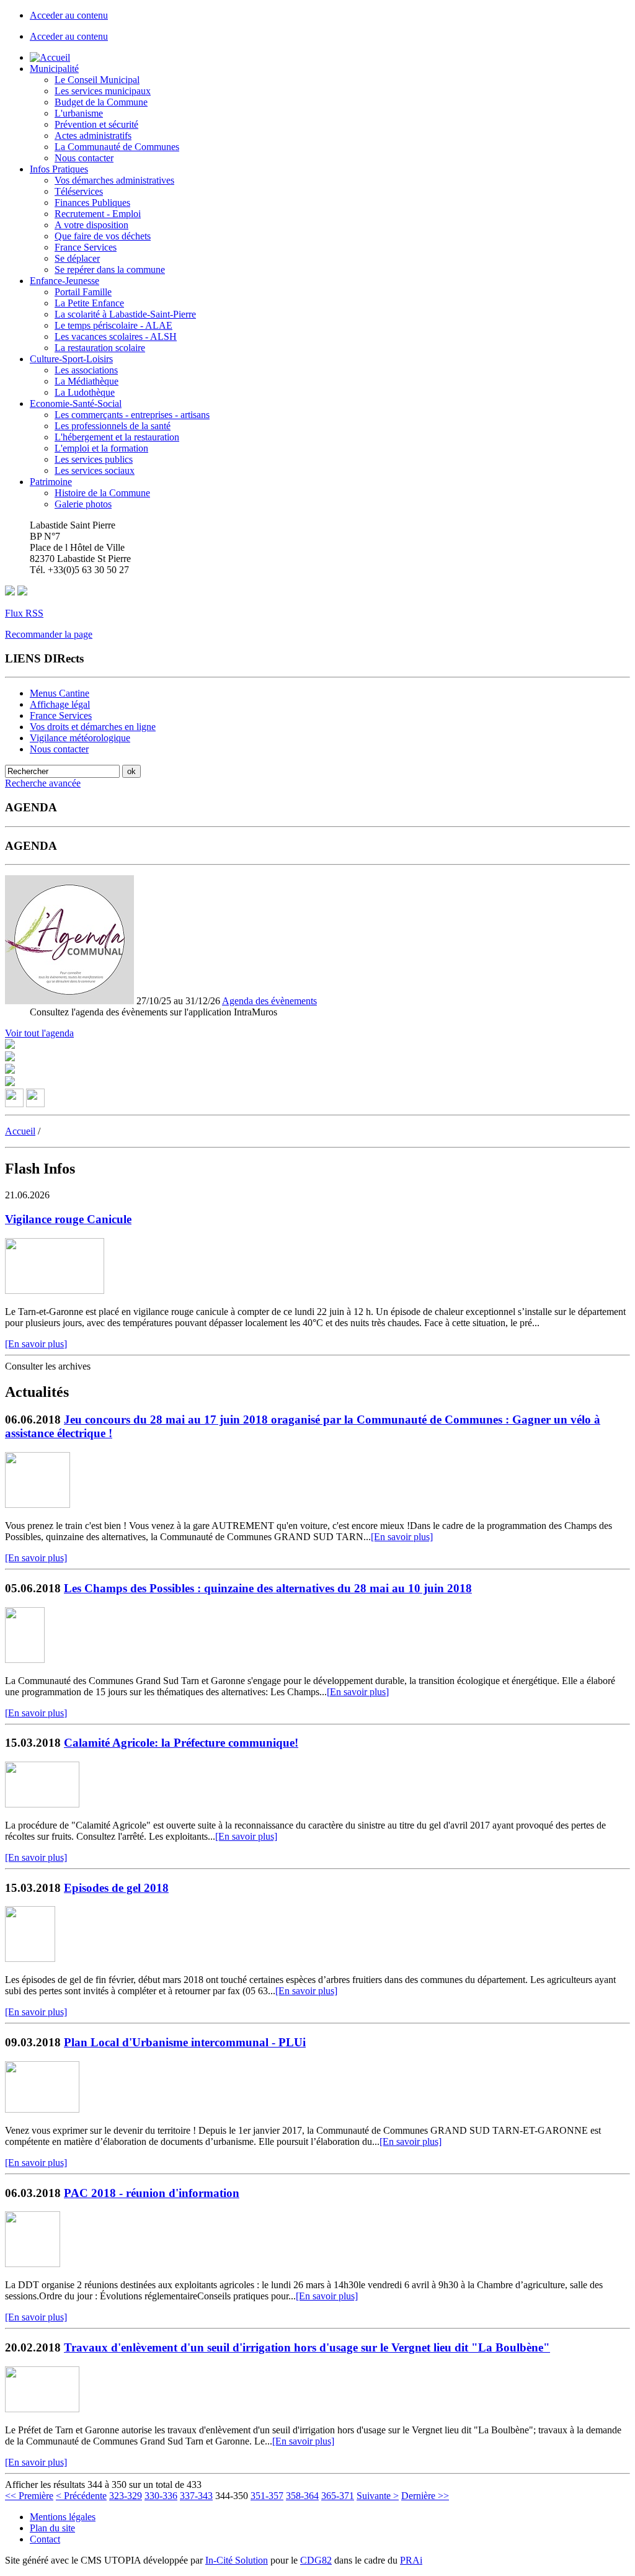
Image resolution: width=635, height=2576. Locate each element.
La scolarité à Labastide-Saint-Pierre (125, 314)
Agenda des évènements (269, 1001)
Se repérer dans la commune (110, 270)
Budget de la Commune (101, 102)
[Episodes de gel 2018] (30, 1959)
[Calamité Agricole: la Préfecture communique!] (42, 1804)
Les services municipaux (103, 91)
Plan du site (52, 2528)
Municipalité (54, 69)
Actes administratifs (93, 136)
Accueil (20, 1131)
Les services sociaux (95, 470)
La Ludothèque (85, 392)
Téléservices (79, 191)
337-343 (196, 2496)
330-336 (161, 2496)
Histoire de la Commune (102, 493)
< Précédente (81, 2496)
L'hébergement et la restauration (117, 437)
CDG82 (316, 2560)
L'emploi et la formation (101, 448)
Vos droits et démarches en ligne (93, 727)
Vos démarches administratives (114, 180)
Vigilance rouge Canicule (68, 1219)
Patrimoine (51, 482)
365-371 (338, 2496)
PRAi (411, 2560)
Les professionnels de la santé (113, 426)
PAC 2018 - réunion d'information (152, 2193)
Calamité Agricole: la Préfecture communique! (181, 1743)
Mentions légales (63, 2517)
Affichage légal (60, 704)
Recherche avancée (43, 783)
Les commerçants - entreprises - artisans (132, 415)
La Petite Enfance (89, 303)
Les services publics (94, 459)
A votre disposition (91, 225)
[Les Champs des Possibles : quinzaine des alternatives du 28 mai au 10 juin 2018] (25, 1660)
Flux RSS (24, 613)
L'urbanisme (79, 113)
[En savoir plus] (36, 1344)
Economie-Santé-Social (76, 403)
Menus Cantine (60, 693)
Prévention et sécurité (96, 124)
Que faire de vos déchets (103, 236)
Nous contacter (84, 158)
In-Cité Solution (237, 2560)
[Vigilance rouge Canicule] (55, 1290)
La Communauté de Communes (117, 147)
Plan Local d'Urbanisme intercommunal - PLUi (185, 2042)
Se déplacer (77, 258)
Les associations (86, 370)
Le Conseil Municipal (97, 80)
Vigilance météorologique (80, 738)
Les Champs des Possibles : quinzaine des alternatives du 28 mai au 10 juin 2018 (268, 1588)
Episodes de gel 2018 (116, 1888)
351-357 (267, 2496)
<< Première (29, 2496)
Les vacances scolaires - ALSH (116, 336)
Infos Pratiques (59, 169)
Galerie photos (83, 504)
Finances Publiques (92, 203)
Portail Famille (83, 292)
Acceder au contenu (69, 15)
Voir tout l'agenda (39, 1033)
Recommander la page (49, 634)
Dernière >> (425, 2496)
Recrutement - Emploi (98, 214)
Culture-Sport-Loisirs (71, 359)
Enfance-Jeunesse (64, 281)
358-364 (302, 2496)
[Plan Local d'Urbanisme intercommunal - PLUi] (42, 2109)
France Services (86, 247)
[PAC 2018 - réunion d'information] (33, 2264)
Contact (45, 2539)
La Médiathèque (87, 381)
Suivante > (378, 2496)
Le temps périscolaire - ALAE (113, 325)
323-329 (126, 2496)
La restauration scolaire (100, 348)
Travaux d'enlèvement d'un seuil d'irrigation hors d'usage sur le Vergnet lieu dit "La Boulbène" (307, 2347)
